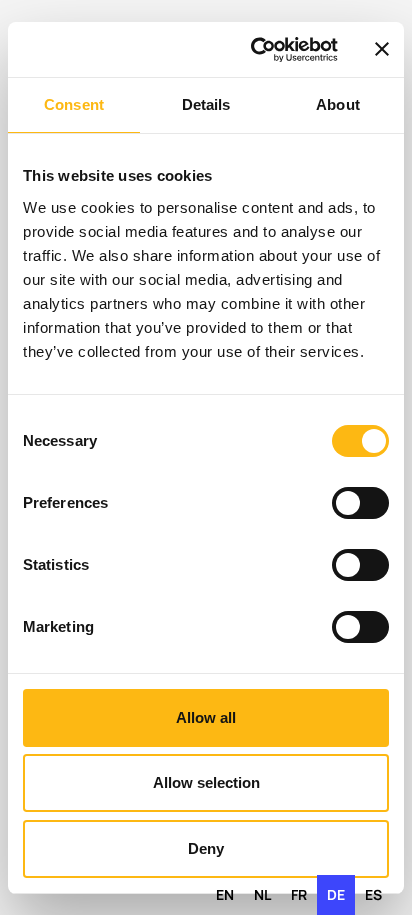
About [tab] (338, 104)
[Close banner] (382, 49)
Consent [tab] (74, 104)
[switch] (360, 503)
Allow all (206, 717)
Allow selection (206, 782)
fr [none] (299, 894)
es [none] (373, 894)
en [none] (225, 894)
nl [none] (262, 894)
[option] (225, 895)
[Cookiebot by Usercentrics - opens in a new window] (255, 50)
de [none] (336, 894)
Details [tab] (206, 104)
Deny (206, 848)
